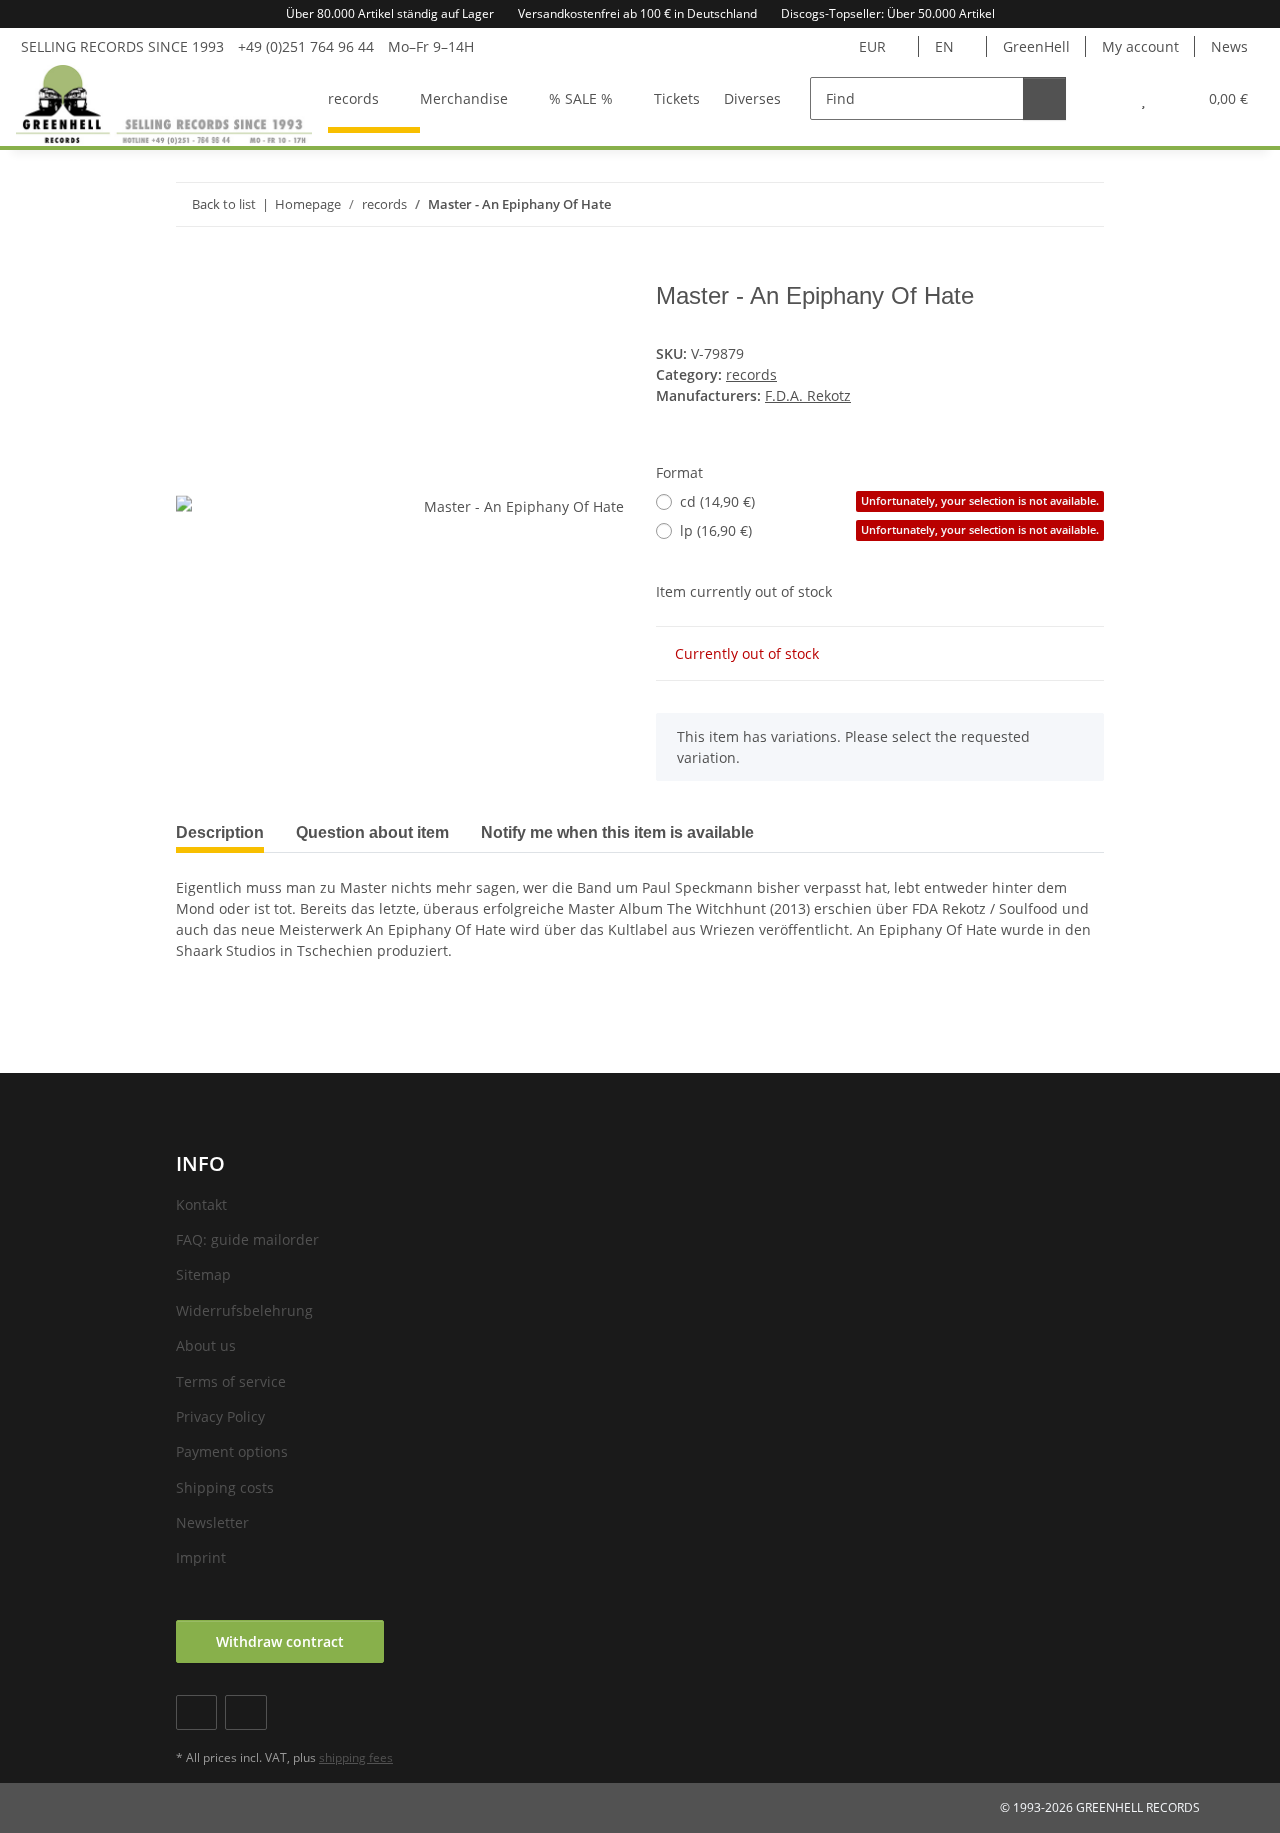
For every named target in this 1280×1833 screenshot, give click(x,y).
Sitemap (203, 1274)
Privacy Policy (220, 1416)
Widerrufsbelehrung (244, 1310)
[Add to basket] (192, 271)
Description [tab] (220, 832)
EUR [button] (872, 46)
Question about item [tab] (372, 832)
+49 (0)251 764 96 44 (306, 46)
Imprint (201, 1557)
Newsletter (212, 1522)
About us (206, 1345)
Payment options (232, 1451)
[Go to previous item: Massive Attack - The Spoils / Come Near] (1039, 204)
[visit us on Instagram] (245, 1712)
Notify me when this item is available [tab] (617, 832)
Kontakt (201, 1204)
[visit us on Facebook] (196, 1712)
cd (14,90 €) (889, 501)
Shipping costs (225, 1487)
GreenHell (1036, 46)
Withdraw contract (280, 1641)
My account (1140, 46)
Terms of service (231, 1381)
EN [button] (944, 46)
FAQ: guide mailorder (247, 1239)
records (751, 374)
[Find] (1044, 98)
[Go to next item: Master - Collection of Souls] (1082, 204)
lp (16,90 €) (889, 530)
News (1229, 46)
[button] (1103, 98)
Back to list (224, 204)
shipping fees (356, 1757)
